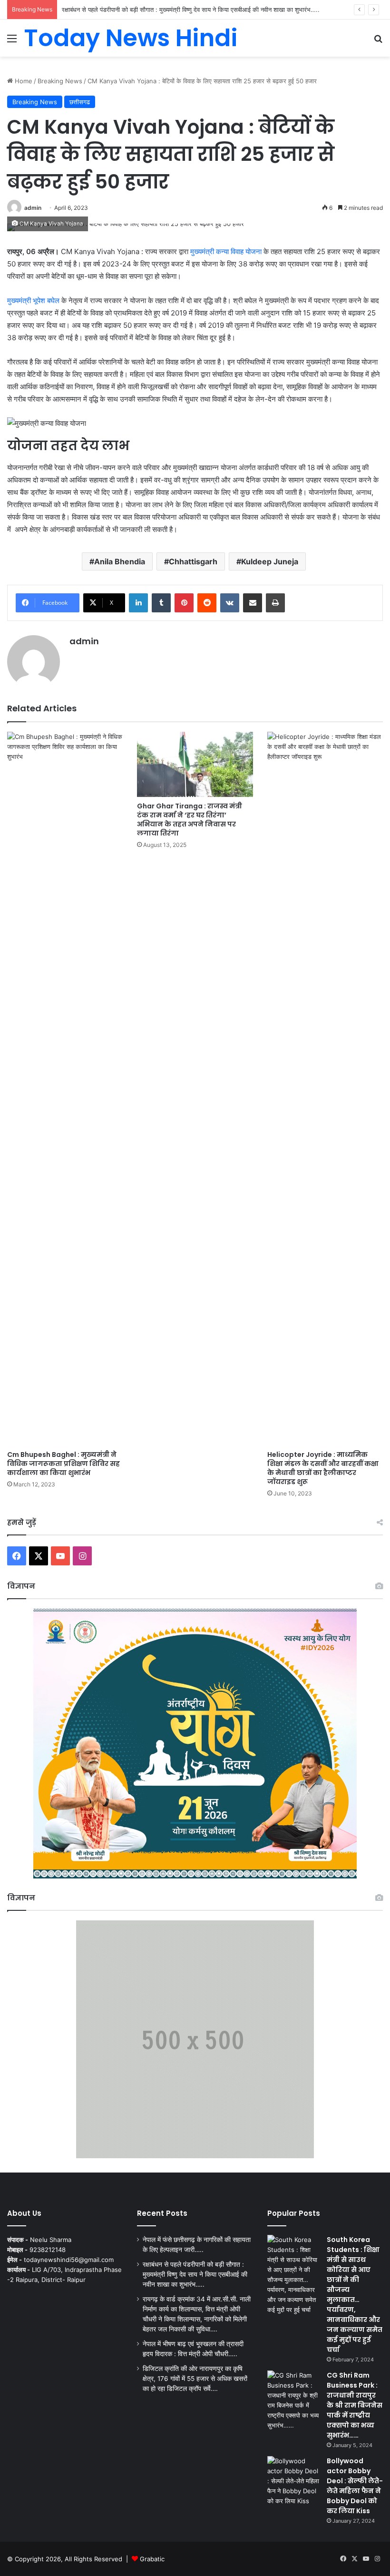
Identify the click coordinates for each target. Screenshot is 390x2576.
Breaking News (60, 81)
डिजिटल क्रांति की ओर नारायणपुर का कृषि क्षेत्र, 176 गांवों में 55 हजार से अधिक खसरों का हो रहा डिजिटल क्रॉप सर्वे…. (195, 2379)
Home (23, 81)
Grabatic (152, 2559)
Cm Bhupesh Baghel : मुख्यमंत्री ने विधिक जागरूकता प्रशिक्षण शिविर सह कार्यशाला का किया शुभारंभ (63, 1464)
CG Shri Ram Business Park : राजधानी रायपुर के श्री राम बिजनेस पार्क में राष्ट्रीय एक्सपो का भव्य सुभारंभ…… (355, 2405)
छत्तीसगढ (80, 102)
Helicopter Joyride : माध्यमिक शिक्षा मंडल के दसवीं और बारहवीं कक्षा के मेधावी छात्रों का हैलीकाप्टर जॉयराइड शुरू (323, 1468)
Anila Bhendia (120, 561)
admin (33, 208)
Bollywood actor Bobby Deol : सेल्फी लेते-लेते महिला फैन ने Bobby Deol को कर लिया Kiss (355, 2486)
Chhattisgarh (193, 561)
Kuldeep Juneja (270, 561)
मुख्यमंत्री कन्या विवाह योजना (227, 251)
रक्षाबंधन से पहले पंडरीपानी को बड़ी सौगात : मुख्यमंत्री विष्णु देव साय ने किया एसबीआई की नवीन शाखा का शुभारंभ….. (195, 2274)
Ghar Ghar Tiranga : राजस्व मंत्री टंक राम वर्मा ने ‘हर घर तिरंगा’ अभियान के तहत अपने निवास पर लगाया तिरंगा (190, 820)
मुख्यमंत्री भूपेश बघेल (33, 300)
